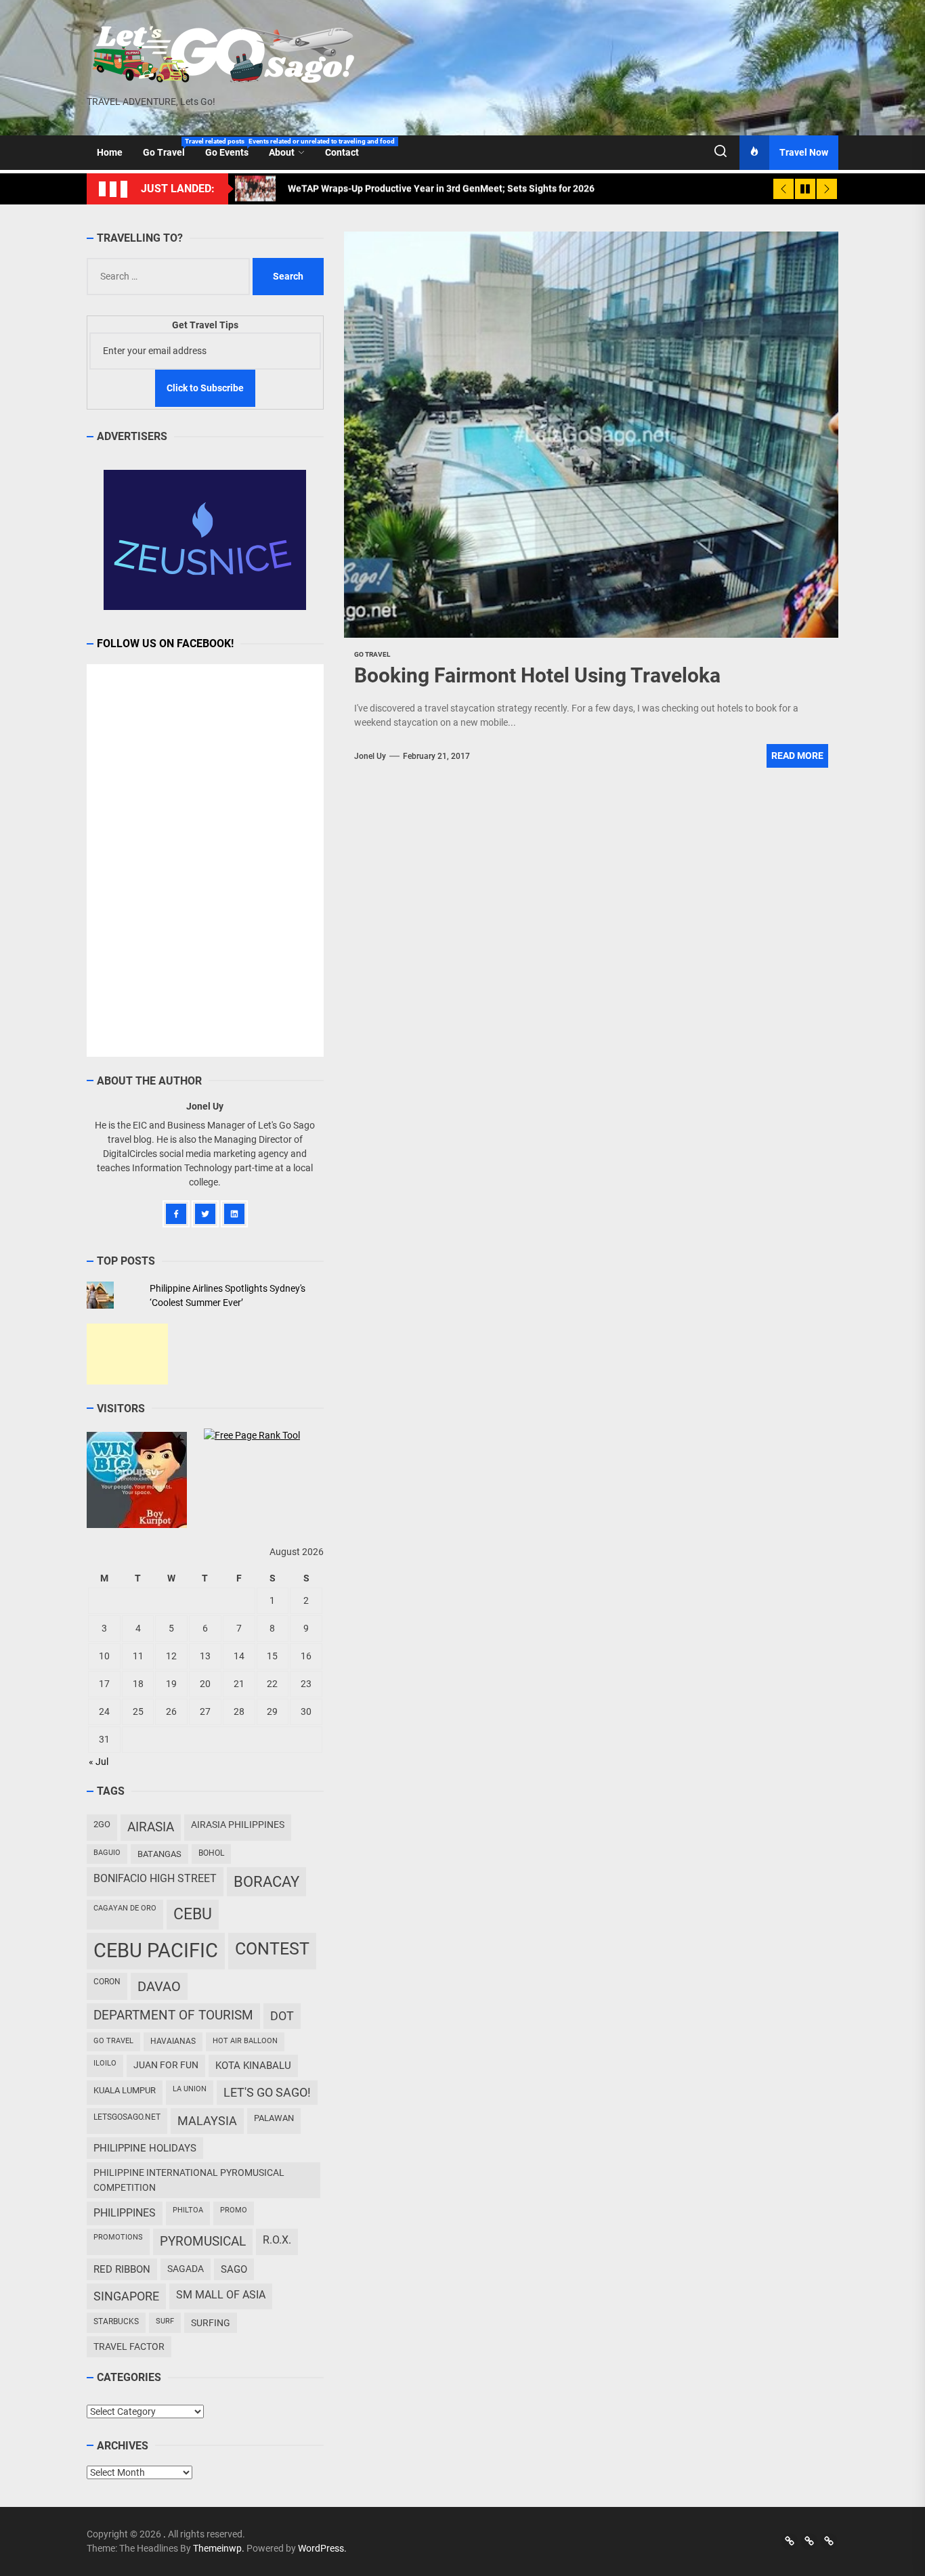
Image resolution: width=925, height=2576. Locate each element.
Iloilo (105, 2063)
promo (234, 2210)
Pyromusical (203, 2241)
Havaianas (173, 2041)
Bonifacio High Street (155, 1878)
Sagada (186, 2269)
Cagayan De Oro (125, 1908)
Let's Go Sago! (267, 2093)
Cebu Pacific (156, 1950)
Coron (107, 1982)
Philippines (125, 2213)
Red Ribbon (122, 2269)
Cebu (193, 1914)
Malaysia (207, 2121)
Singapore (126, 2296)
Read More (797, 756)
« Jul (99, 1762)
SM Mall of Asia (221, 2295)
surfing (211, 2323)
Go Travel (169, 148)
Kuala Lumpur (125, 2090)
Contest (272, 1949)
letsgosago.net (127, 2117)
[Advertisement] (127, 1354)
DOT (282, 2016)
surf (165, 2321)
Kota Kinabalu (253, 2066)
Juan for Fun (166, 2065)
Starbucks (116, 2321)
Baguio (107, 1853)
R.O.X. (277, 2240)
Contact (342, 152)
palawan (274, 2118)
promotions (118, 2237)
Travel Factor (129, 2346)
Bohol (211, 1853)
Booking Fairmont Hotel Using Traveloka (537, 675)
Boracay (266, 1882)
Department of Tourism (173, 2015)
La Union (190, 2089)
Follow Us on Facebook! (165, 643)
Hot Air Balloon (245, 2041)
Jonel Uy (370, 756)
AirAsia (151, 1827)
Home (110, 152)
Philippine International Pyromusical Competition (189, 2180)
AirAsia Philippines (238, 1825)
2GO (102, 1824)
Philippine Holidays (145, 2148)
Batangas (159, 1854)
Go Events (232, 148)
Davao (159, 1986)
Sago (234, 2269)
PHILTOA (188, 2210)
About (282, 152)
